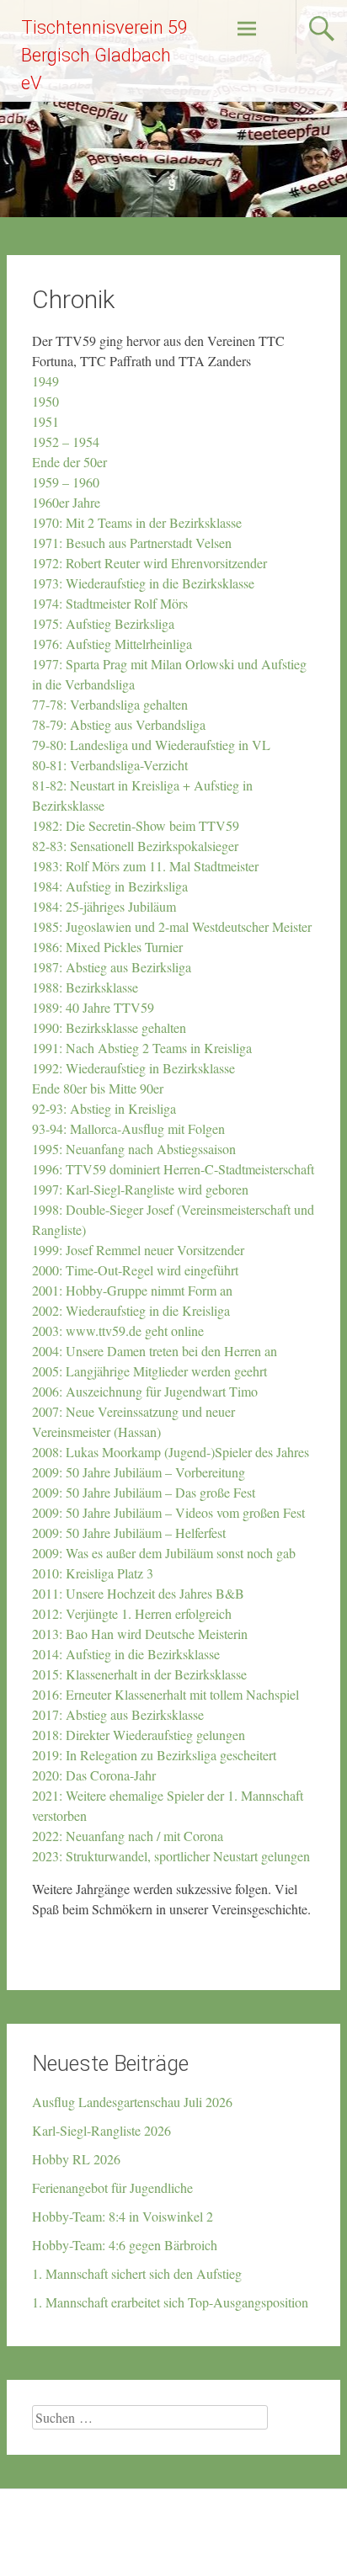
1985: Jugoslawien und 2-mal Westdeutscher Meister (172, 926)
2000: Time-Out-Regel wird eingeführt (135, 1270)
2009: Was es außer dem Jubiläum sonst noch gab (164, 1553)
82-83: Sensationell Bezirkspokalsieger (135, 846)
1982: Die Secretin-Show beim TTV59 (136, 825)
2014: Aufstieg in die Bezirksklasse (126, 1654)
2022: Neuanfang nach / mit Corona (128, 1836)
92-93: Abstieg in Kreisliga (106, 1108)
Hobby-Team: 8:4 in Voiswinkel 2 (123, 2216)
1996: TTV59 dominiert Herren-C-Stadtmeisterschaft (173, 1169)
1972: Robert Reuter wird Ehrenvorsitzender (149, 563)
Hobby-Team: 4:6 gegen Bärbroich (125, 2245)
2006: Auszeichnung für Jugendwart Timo (145, 1391)
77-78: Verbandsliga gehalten (110, 704)
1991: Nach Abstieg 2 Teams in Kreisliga (142, 1048)
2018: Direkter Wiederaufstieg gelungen (139, 1735)
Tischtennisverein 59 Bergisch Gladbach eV (104, 55)
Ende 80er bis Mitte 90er (98, 1088)
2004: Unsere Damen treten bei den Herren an (155, 1351)
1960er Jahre (66, 502)
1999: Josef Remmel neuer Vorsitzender (138, 1250)
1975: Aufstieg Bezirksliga (103, 623)
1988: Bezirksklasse (85, 987)
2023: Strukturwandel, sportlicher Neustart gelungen (171, 1856)
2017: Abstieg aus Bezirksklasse (118, 1714)
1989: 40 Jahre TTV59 (93, 1007)
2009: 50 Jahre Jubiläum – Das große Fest (144, 1492)
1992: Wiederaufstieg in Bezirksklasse (133, 1068)
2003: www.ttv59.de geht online (118, 1331)
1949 (48, 381)
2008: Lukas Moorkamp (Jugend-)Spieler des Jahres (171, 1452)
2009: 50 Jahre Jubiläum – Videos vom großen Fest (168, 1512)
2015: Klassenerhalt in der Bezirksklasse (139, 1674)
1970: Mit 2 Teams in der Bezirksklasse (137, 522)
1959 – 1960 (66, 482)
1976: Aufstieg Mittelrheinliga (112, 644)
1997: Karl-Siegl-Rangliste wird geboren (140, 1189)
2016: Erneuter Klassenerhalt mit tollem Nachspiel (168, 1694)
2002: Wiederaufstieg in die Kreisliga (131, 1310)
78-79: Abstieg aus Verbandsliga (119, 724)
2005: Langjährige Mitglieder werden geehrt (149, 1371)
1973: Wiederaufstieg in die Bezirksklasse (143, 583)
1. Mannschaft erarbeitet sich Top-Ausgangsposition (170, 2302)
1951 (48, 421)
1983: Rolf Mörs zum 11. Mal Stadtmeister (145, 866)
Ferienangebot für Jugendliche (112, 2187)
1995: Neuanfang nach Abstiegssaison (134, 1149)
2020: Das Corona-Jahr (94, 1775)
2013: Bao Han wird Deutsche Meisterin (140, 1634)
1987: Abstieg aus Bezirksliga (112, 967)
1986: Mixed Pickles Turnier (107, 947)
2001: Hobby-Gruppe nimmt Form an (132, 1290)
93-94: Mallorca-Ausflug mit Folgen (131, 1128)
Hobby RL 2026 (76, 2159)
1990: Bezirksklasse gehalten (109, 1027)
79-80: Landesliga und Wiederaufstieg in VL (151, 745)
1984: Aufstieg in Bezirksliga (110, 886)
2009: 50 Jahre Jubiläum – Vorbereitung (139, 1472)
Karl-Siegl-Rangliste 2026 (101, 2130)
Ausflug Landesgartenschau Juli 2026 (132, 2102)
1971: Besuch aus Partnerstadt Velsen (132, 543)
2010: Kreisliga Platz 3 (93, 1573)
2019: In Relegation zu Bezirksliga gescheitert (154, 1755)
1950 (48, 401)
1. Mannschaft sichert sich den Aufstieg (137, 2273)
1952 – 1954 (68, 442)
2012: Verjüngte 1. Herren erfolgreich (134, 1613)
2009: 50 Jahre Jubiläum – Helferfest (129, 1533)
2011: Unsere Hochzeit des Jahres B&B (138, 1593)
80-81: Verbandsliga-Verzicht (110, 765)
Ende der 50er (72, 462)
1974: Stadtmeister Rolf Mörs (110, 603)
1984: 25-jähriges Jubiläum (104, 906)
